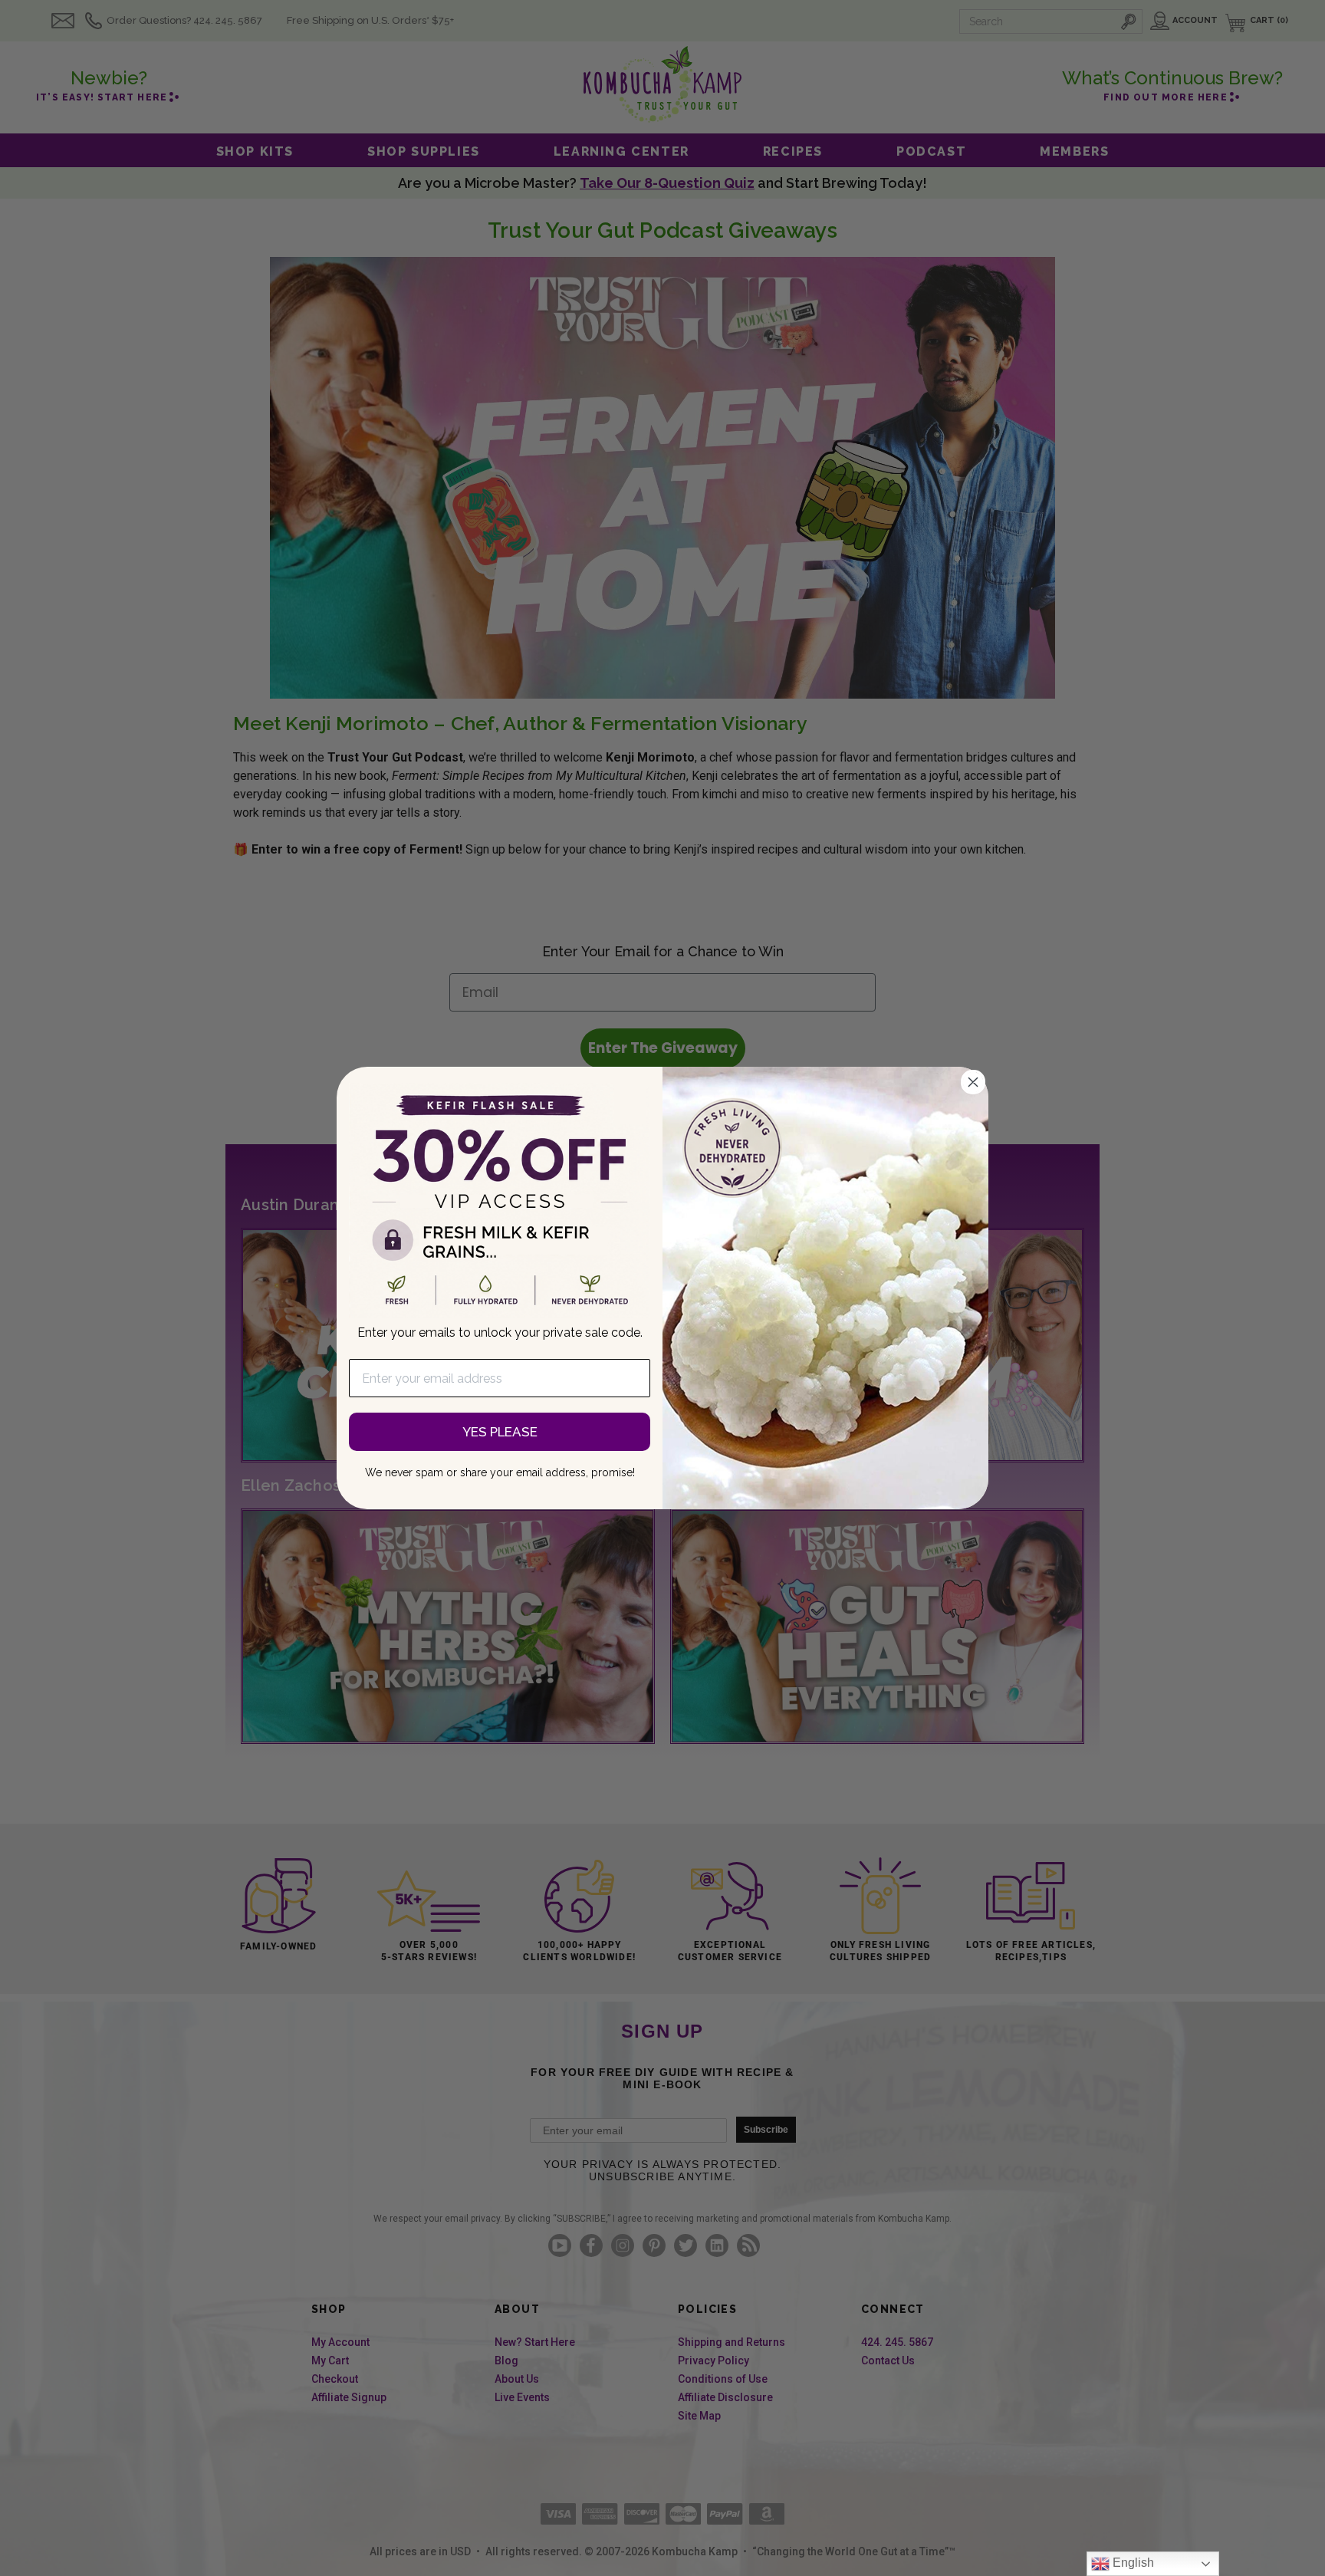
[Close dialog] (973, 1082)
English (1132, 2563)
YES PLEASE (500, 1432)
